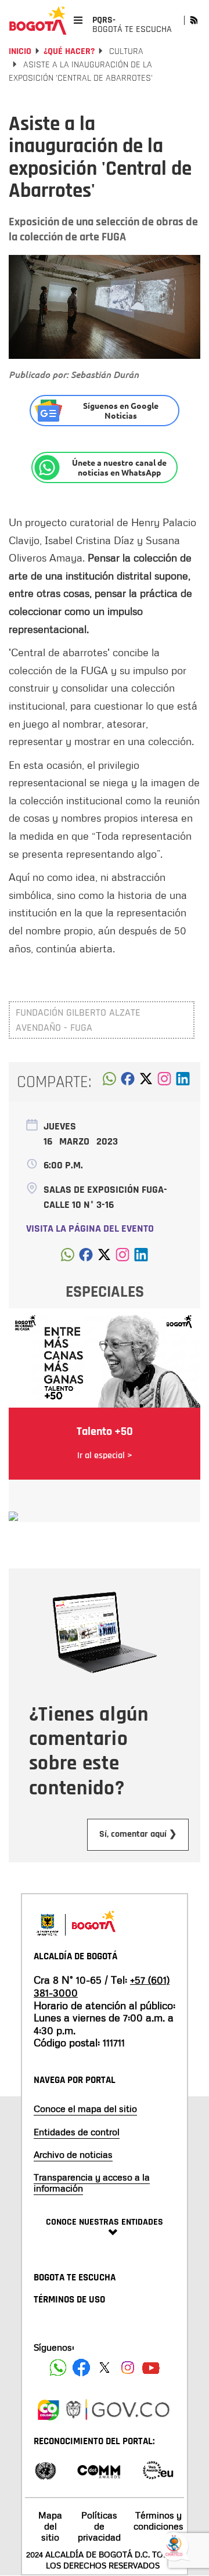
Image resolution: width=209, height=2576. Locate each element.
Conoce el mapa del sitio (85, 2109)
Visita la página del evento (90, 1228)
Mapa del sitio (50, 2526)
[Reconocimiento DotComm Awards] (99, 2469)
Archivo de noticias (73, 2154)
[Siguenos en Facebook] (58, 2368)
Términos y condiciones (158, 2521)
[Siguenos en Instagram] (128, 2368)
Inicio (20, 51)
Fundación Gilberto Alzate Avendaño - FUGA (78, 1020)
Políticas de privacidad (99, 2526)
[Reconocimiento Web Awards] (158, 2469)
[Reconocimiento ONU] (45, 2469)
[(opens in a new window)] (164, 1082)
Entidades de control (77, 2132)
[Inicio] (38, 20)
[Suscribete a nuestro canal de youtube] (151, 2368)
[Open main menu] (78, 20)
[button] (109, 1082)
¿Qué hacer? (69, 51)
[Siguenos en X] (105, 2368)
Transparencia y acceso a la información (92, 2183)
